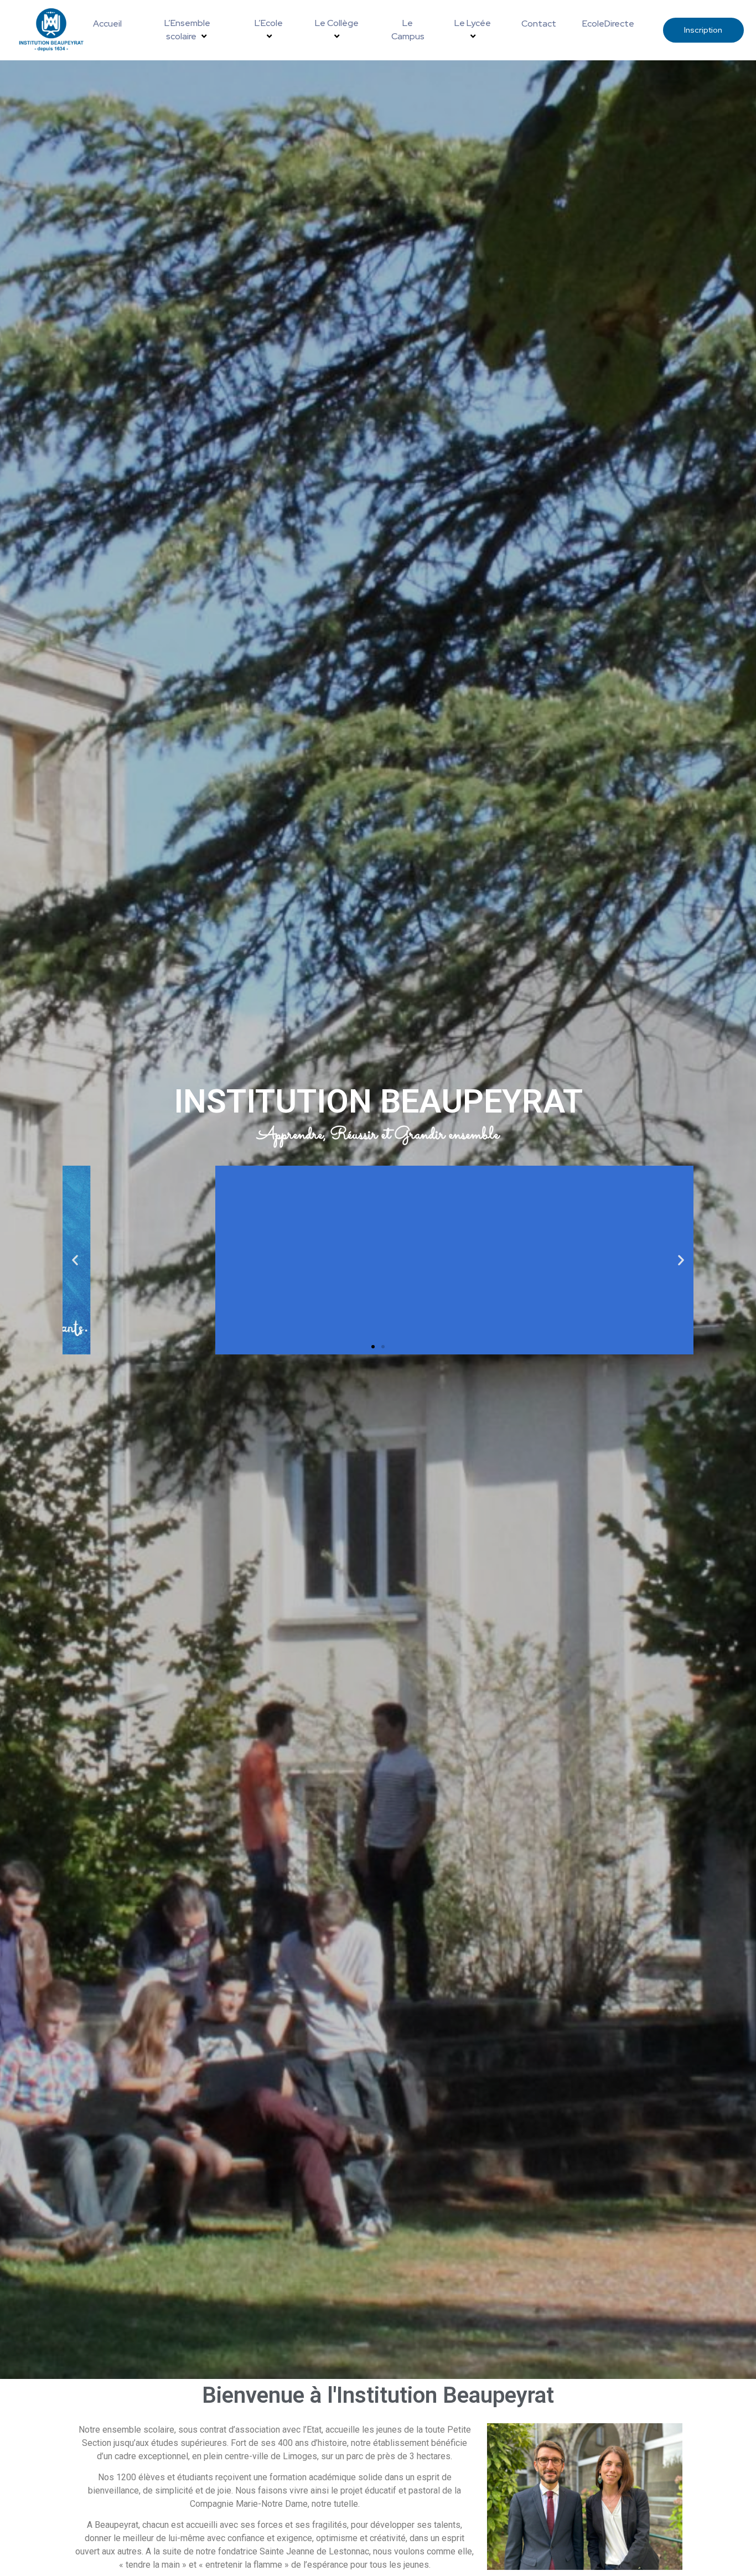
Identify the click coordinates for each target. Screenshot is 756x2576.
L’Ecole (269, 23)
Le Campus (408, 30)
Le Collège (337, 23)
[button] (75, 1260)
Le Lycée (473, 23)
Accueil (107, 24)
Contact (539, 24)
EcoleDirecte (608, 24)
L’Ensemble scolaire (187, 30)
